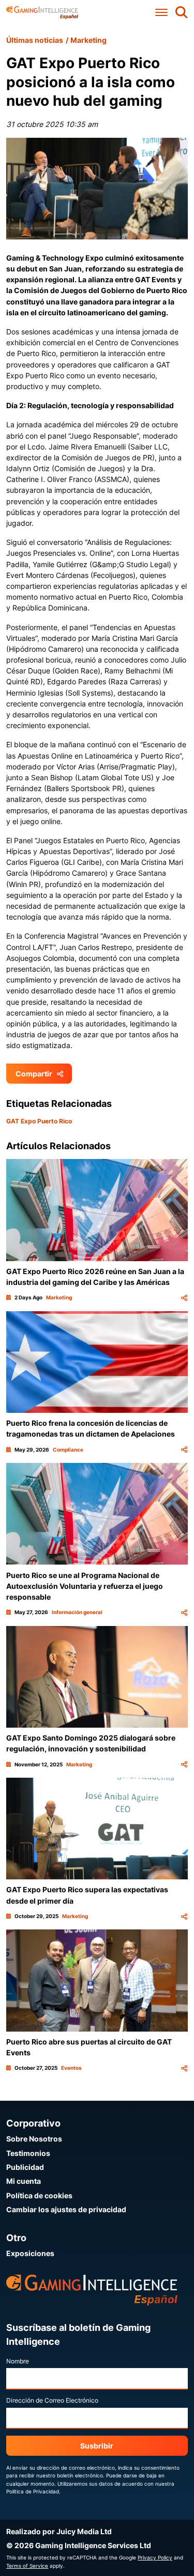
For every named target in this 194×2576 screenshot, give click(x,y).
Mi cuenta (24, 2181)
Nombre (18, 2361)
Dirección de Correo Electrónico (52, 2400)
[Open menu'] (161, 13)
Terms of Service (27, 2566)
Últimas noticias (35, 40)
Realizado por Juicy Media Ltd (59, 2531)
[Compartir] (184, 1298)
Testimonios (28, 2153)
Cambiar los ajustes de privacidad (66, 2209)
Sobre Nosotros (34, 2139)
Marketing (88, 40)
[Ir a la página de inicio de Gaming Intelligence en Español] (42, 13)
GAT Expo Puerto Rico (39, 1121)
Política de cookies (39, 2195)
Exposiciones (30, 2253)
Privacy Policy (155, 2557)
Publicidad (25, 2167)
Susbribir (97, 2446)
